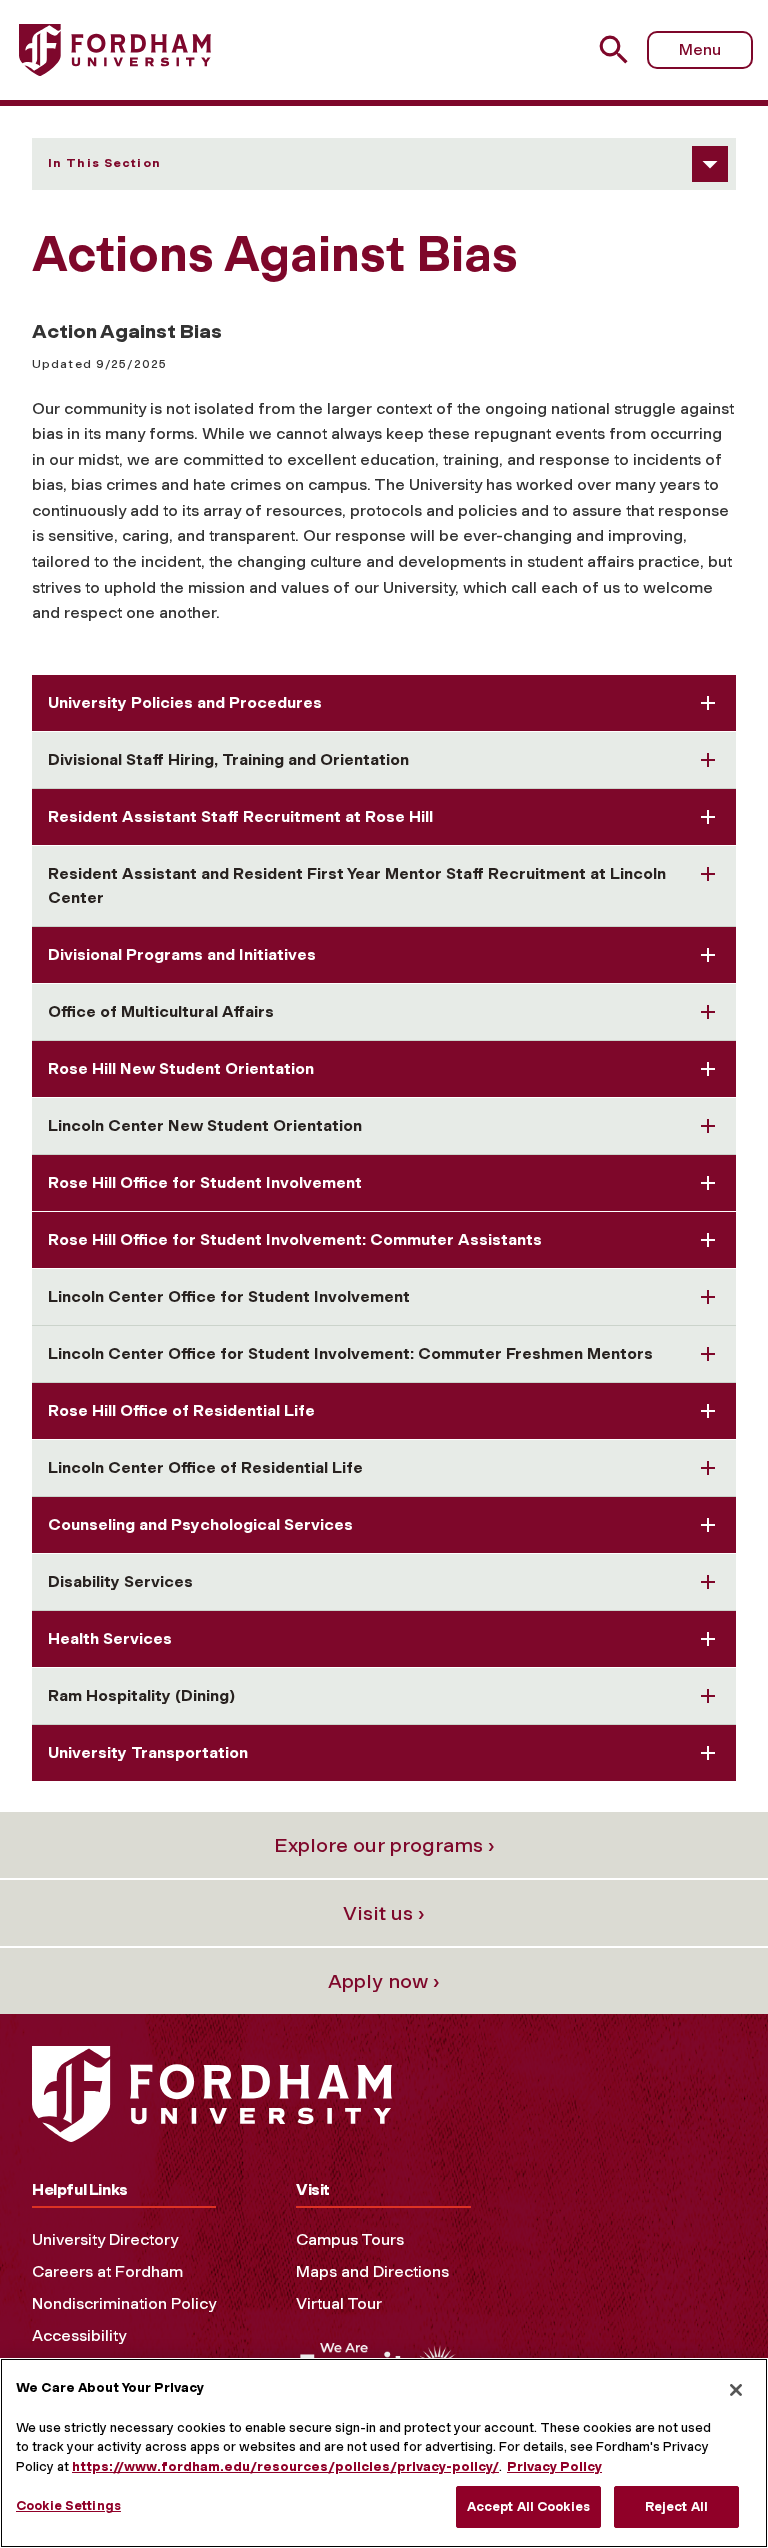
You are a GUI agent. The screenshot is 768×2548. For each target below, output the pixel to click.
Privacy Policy (554, 2466)
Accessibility (79, 2335)
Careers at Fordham (107, 2271)
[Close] (736, 2390)
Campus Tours (350, 2239)
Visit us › (384, 1913)
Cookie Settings (68, 2505)
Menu (700, 49)
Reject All (676, 2506)
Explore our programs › (384, 1845)
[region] (384, 2453)
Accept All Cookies (528, 2506)
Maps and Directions (372, 2271)
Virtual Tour (339, 2303)
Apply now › (384, 1981)
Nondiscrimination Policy (124, 2303)
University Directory (105, 2239)
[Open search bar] (616, 49)
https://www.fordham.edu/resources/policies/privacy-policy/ (285, 2466)
